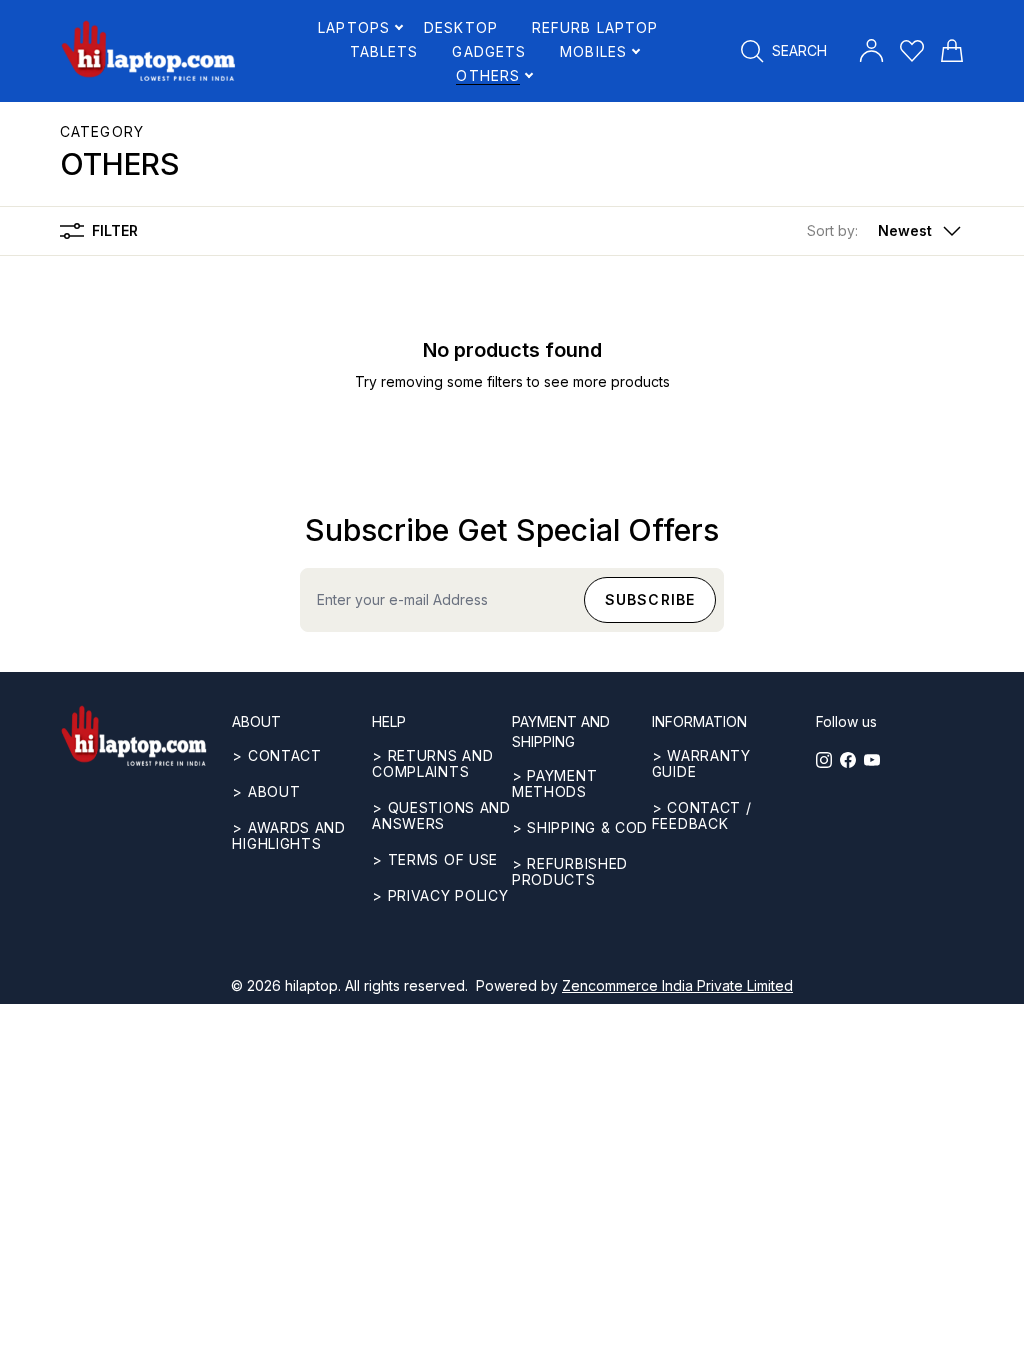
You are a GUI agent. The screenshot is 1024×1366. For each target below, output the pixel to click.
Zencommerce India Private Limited (677, 985)
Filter (115, 230)
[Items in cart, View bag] (952, 51)
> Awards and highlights (288, 835)
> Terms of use (435, 859)
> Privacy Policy (440, 895)
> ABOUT (266, 791)
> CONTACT (276, 755)
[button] (885, 231)
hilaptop (311, 985)
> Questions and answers (441, 815)
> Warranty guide (701, 763)
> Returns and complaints (432, 763)
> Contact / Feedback (702, 815)
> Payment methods (554, 783)
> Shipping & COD (580, 827)
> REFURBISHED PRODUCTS (570, 871)
